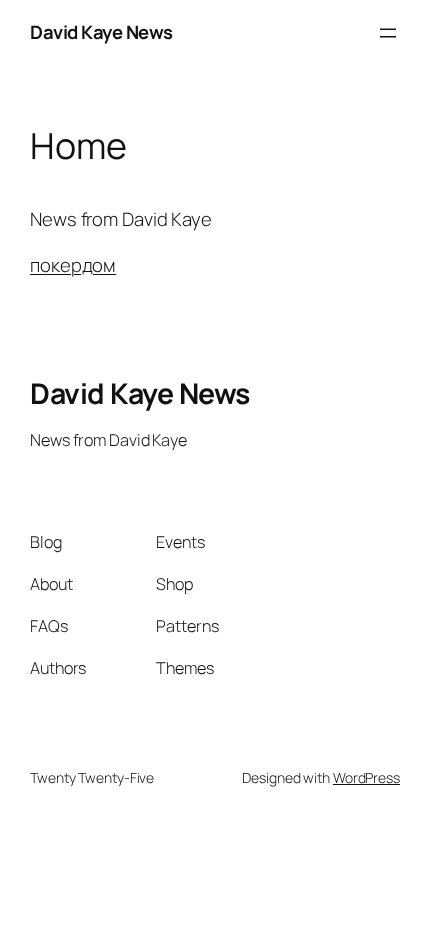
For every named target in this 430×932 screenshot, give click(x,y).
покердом (73, 265)
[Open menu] (388, 33)
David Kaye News (101, 32)
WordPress (366, 777)
